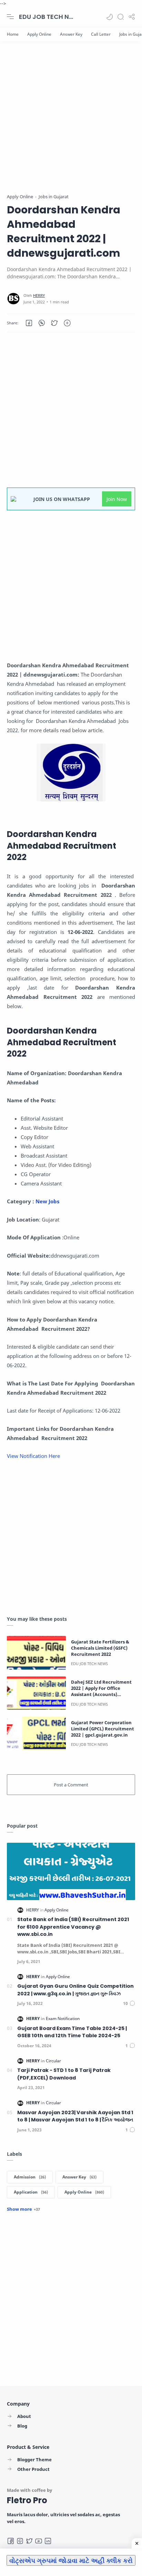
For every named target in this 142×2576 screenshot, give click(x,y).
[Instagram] (20, 2541)
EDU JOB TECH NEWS (47, 17)
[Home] (13, 34)
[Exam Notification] (63, 2019)
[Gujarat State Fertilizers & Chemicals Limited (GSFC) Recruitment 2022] (36, 1653)
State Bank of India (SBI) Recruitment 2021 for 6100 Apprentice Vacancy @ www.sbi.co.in (73, 1927)
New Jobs (48, 1201)
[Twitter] (29, 2541)
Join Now (117, 499)
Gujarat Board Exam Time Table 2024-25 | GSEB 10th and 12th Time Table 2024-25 (72, 2032)
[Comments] (129, 2003)
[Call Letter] (101, 34)
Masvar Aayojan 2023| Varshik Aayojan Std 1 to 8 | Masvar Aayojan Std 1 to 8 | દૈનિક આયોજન (75, 2116)
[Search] (121, 17)
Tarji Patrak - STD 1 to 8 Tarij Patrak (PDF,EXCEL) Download (64, 2074)
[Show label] (23, 2209)
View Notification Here (34, 1456)
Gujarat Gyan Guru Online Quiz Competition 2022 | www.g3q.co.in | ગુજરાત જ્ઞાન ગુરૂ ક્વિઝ (75, 1990)
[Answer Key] (71, 34)
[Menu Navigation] (10, 17)
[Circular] (53, 2061)
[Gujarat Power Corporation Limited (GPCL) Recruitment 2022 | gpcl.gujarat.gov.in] (36, 1733)
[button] (110, 17)
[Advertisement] (71, 122)
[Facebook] (11, 2541)
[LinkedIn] (48, 2541)
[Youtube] (39, 2541)
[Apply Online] (39, 34)
